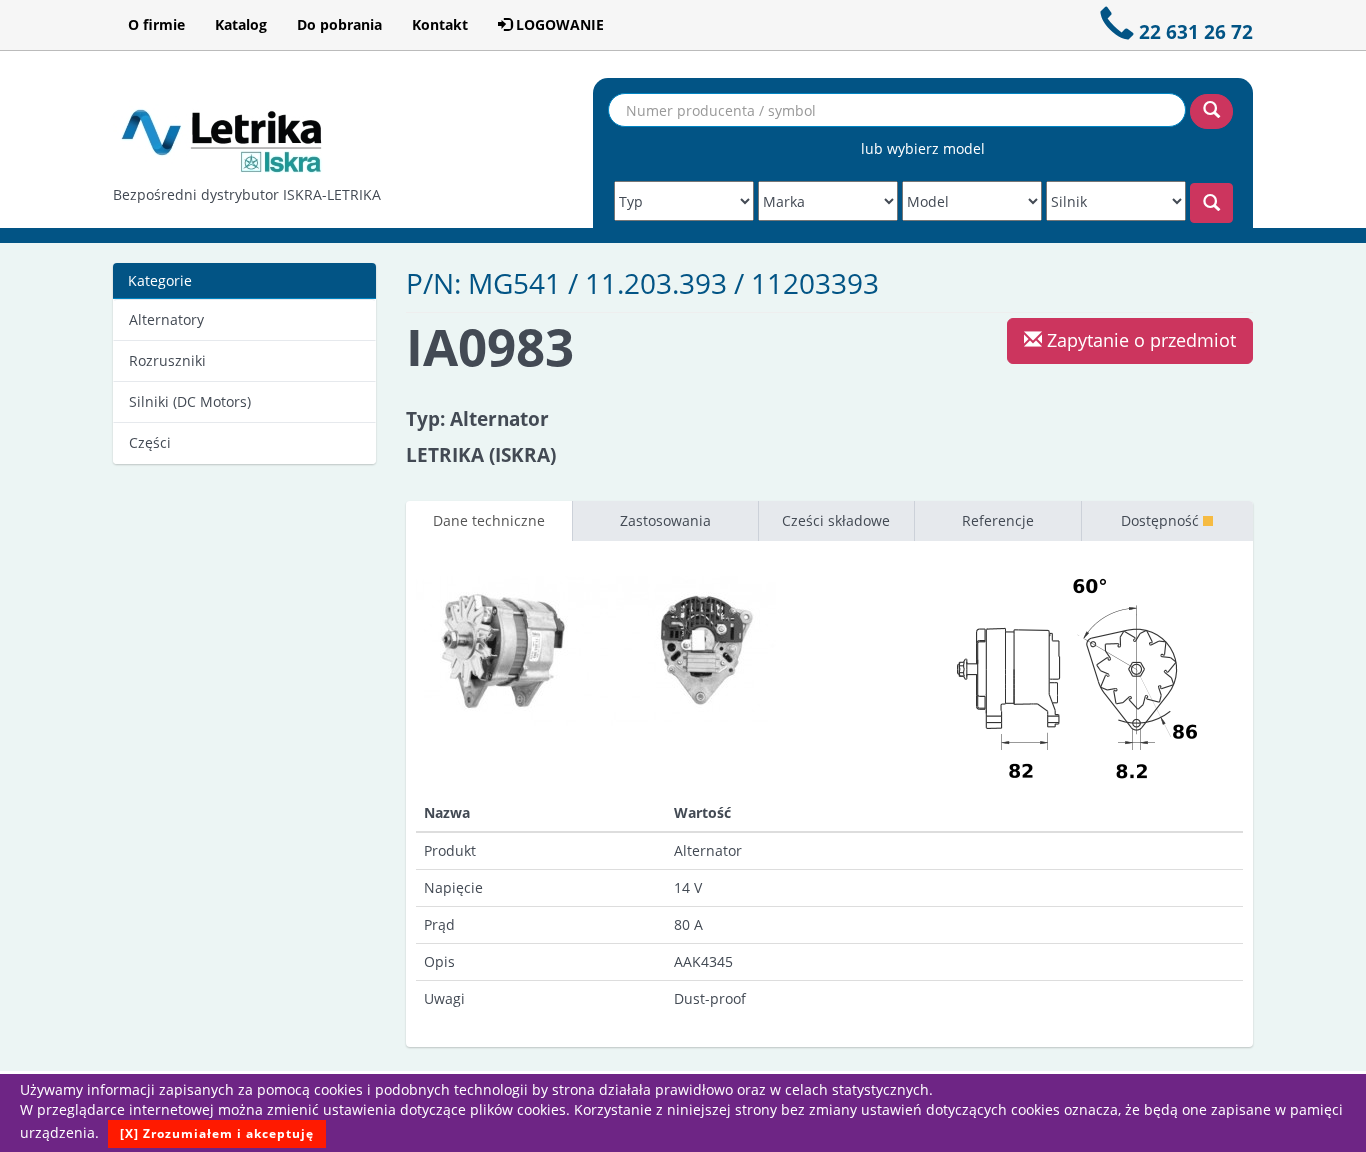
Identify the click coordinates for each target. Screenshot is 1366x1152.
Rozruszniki (167, 360)
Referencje (998, 520)
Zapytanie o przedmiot (1139, 340)
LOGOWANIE (558, 24)
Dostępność (1162, 520)
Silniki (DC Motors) (190, 401)
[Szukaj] (1211, 111)
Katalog (241, 24)
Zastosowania (665, 520)
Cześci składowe (836, 520)
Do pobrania (339, 24)
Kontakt (440, 24)
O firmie (156, 24)
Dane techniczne (489, 520)
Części (150, 442)
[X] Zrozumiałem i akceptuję (217, 1133)
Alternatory (166, 319)
